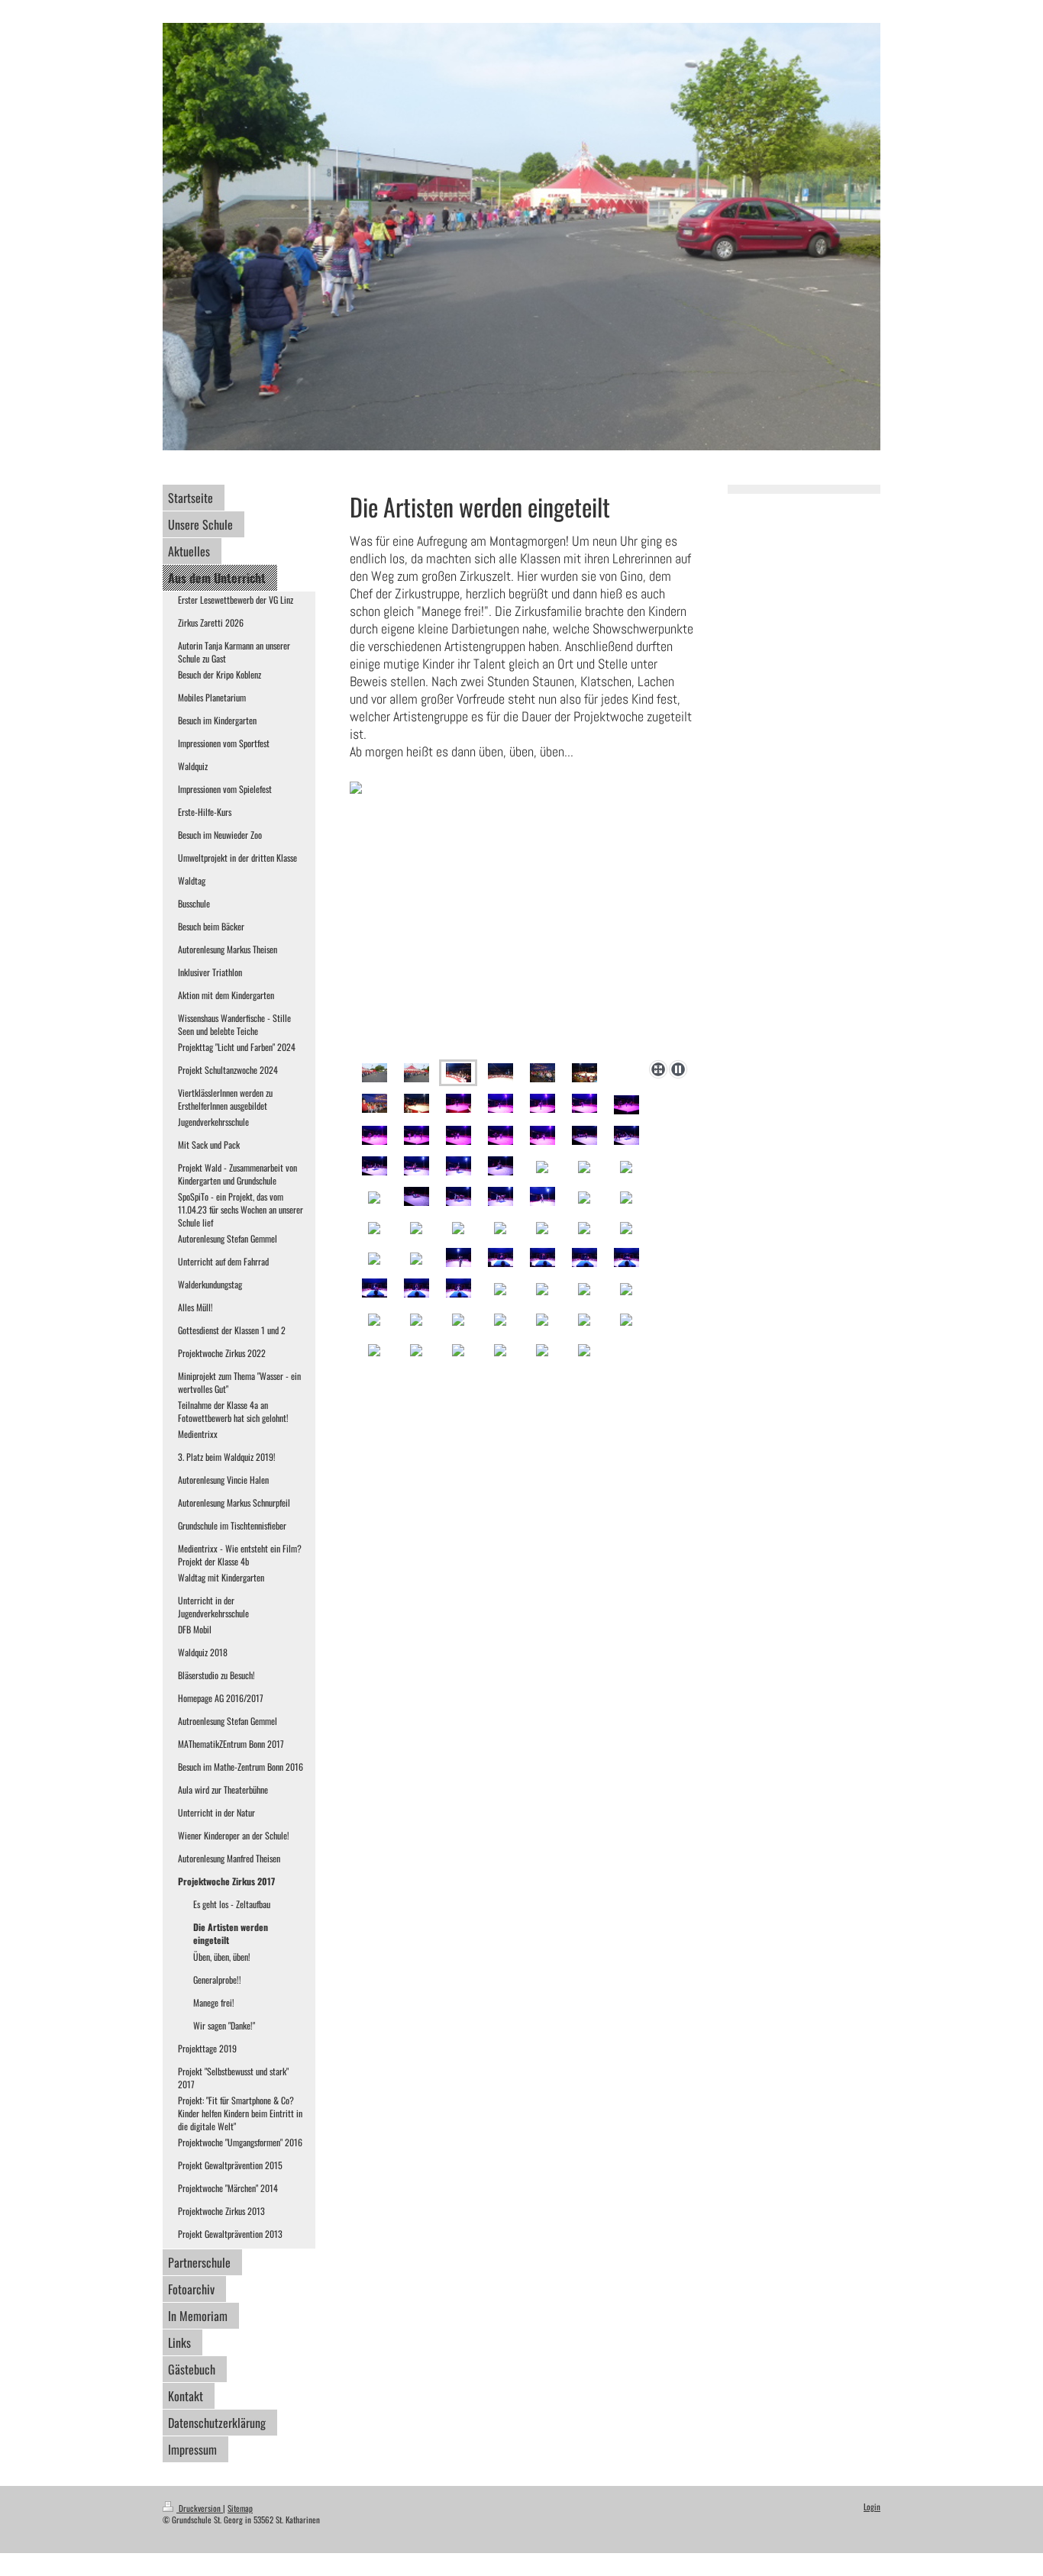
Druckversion (200, 2508)
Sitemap (240, 2508)
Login (872, 2507)
